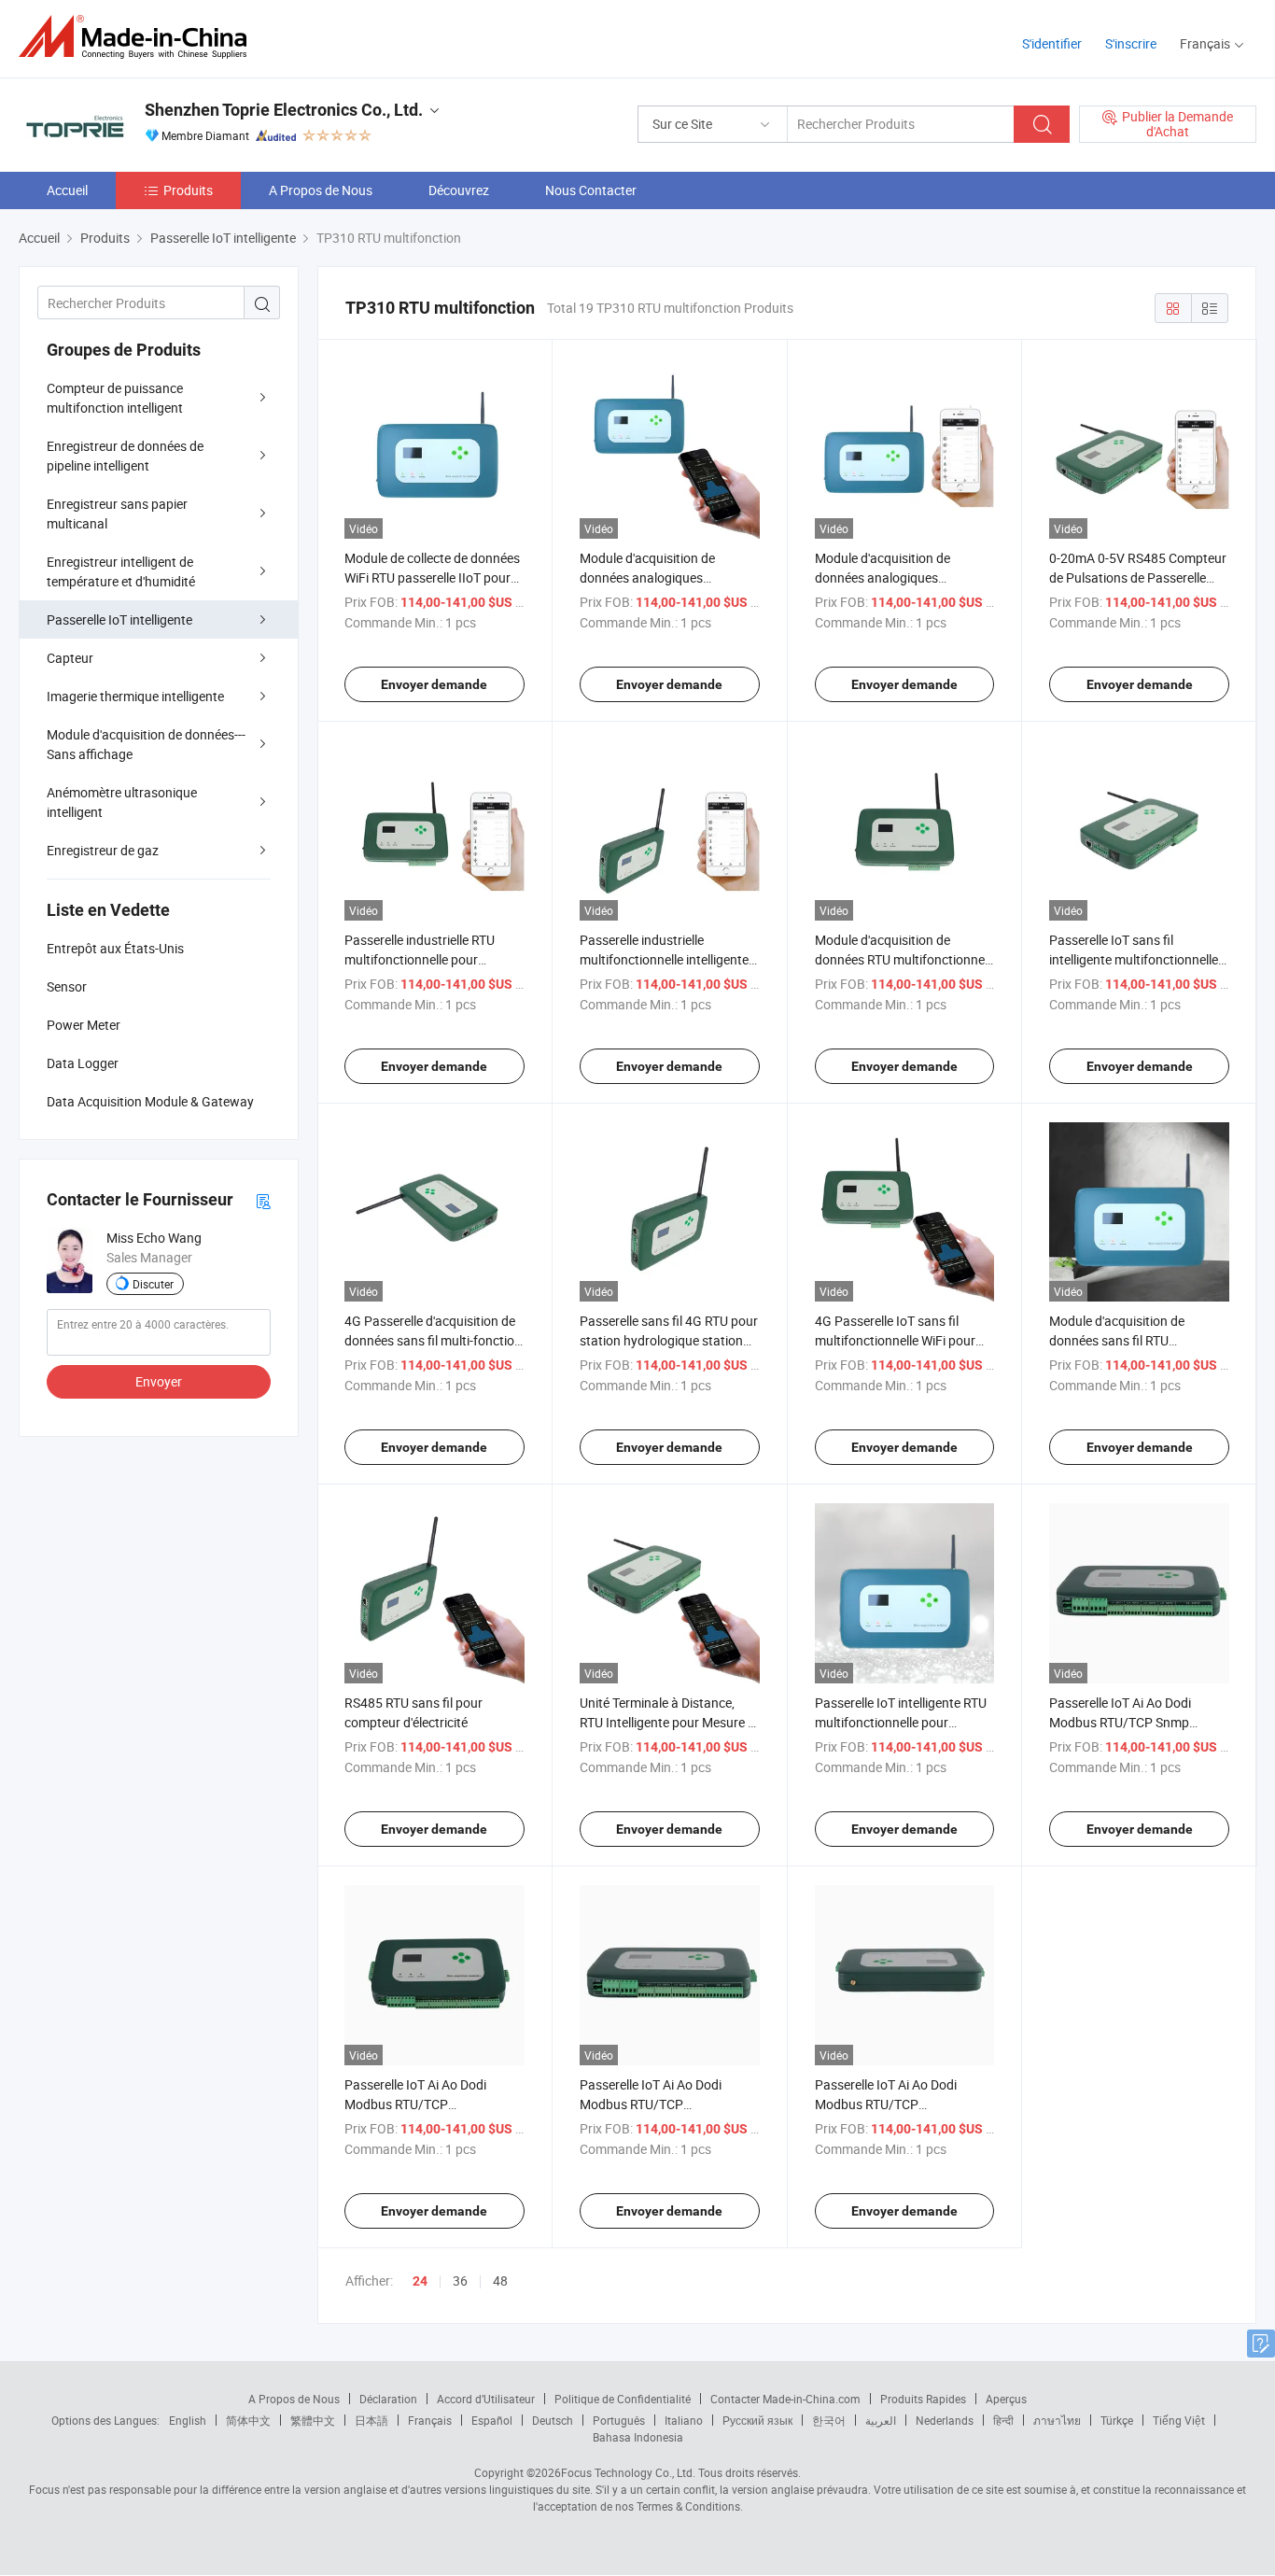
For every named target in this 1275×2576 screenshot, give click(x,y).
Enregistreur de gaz (103, 850)
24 (420, 2281)
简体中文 (248, 2420)
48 (500, 2280)
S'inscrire (1131, 43)
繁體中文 (313, 2420)
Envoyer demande (434, 684)
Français (430, 2420)
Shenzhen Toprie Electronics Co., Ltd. (284, 110)
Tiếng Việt (1179, 2420)
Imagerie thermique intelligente (135, 696)
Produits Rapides (923, 2399)
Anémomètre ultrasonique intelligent (122, 802)
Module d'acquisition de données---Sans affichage (146, 744)
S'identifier (1052, 43)
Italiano (684, 2420)
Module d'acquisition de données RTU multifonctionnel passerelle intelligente (901, 959)
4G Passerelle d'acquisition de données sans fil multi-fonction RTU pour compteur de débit (433, 1340)
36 (460, 2280)
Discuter (153, 1284)
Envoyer (159, 1381)
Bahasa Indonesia (638, 2437)
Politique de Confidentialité (623, 2399)
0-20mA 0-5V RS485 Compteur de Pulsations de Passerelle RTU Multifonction (1138, 577)
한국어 (829, 2420)
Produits (188, 190)
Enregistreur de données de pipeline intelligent (125, 456)
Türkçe (1117, 2420)
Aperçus (1006, 2399)
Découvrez (459, 190)
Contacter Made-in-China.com (785, 2399)
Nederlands (945, 2420)
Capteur (70, 658)
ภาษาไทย (1057, 2420)
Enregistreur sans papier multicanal (117, 514)
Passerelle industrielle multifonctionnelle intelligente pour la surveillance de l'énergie (668, 959)
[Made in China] (139, 37)
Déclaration (388, 2399)
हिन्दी (1003, 2420)
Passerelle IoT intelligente (119, 619)
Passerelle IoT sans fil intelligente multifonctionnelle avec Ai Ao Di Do (1134, 959)
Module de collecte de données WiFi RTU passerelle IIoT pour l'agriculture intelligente (432, 577)
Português (619, 2420)
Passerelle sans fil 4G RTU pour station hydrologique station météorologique (669, 1340)
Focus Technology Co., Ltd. (628, 2472)
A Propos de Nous (321, 190)
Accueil (67, 190)
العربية (881, 2420)
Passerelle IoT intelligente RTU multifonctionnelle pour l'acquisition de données (901, 1722)
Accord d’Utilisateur (486, 2399)
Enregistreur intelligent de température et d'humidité (121, 571)
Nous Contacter (591, 190)
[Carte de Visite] (263, 1200)
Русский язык (757, 2420)
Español (492, 2420)
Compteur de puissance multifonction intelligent (115, 398)
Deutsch (553, 2420)
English (188, 2420)
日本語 (371, 2420)
